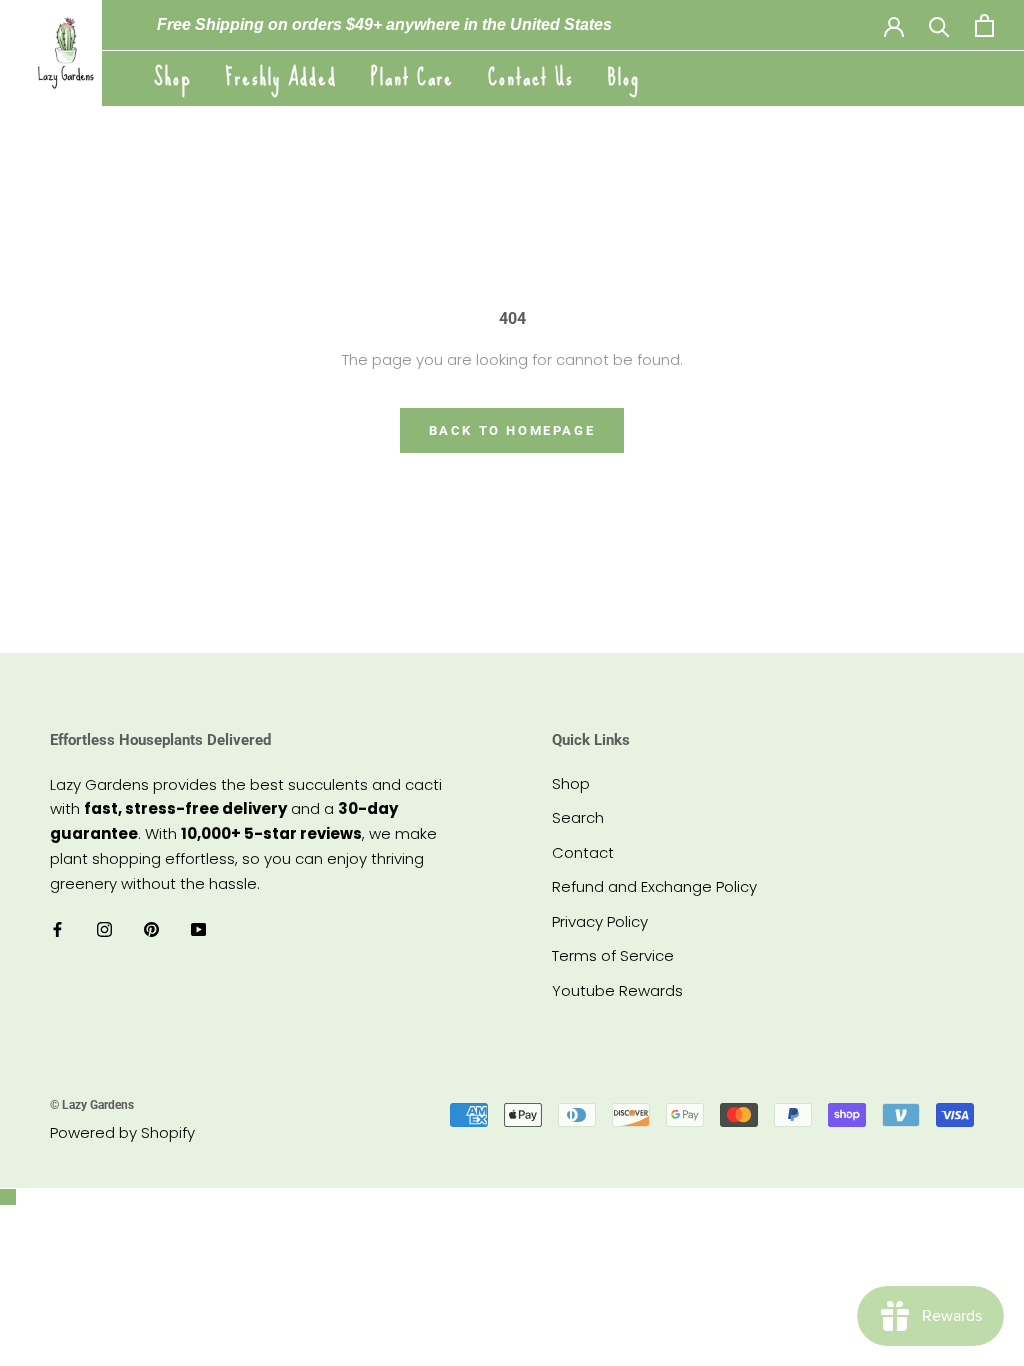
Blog (624, 77)
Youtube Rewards (617, 990)
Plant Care (412, 77)
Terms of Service (613, 955)
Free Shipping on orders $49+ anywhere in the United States (384, 24)
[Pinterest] (151, 928)
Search (578, 817)
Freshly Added (281, 77)
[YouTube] (198, 928)
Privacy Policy (600, 921)
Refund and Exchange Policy (654, 886)
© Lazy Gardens (92, 1105)
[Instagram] (104, 928)
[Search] (939, 25)
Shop (173, 77)
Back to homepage (512, 430)
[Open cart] (984, 25)
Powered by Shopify (122, 1132)
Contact (583, 852)
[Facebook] (57, 928)
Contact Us (531, 77)
